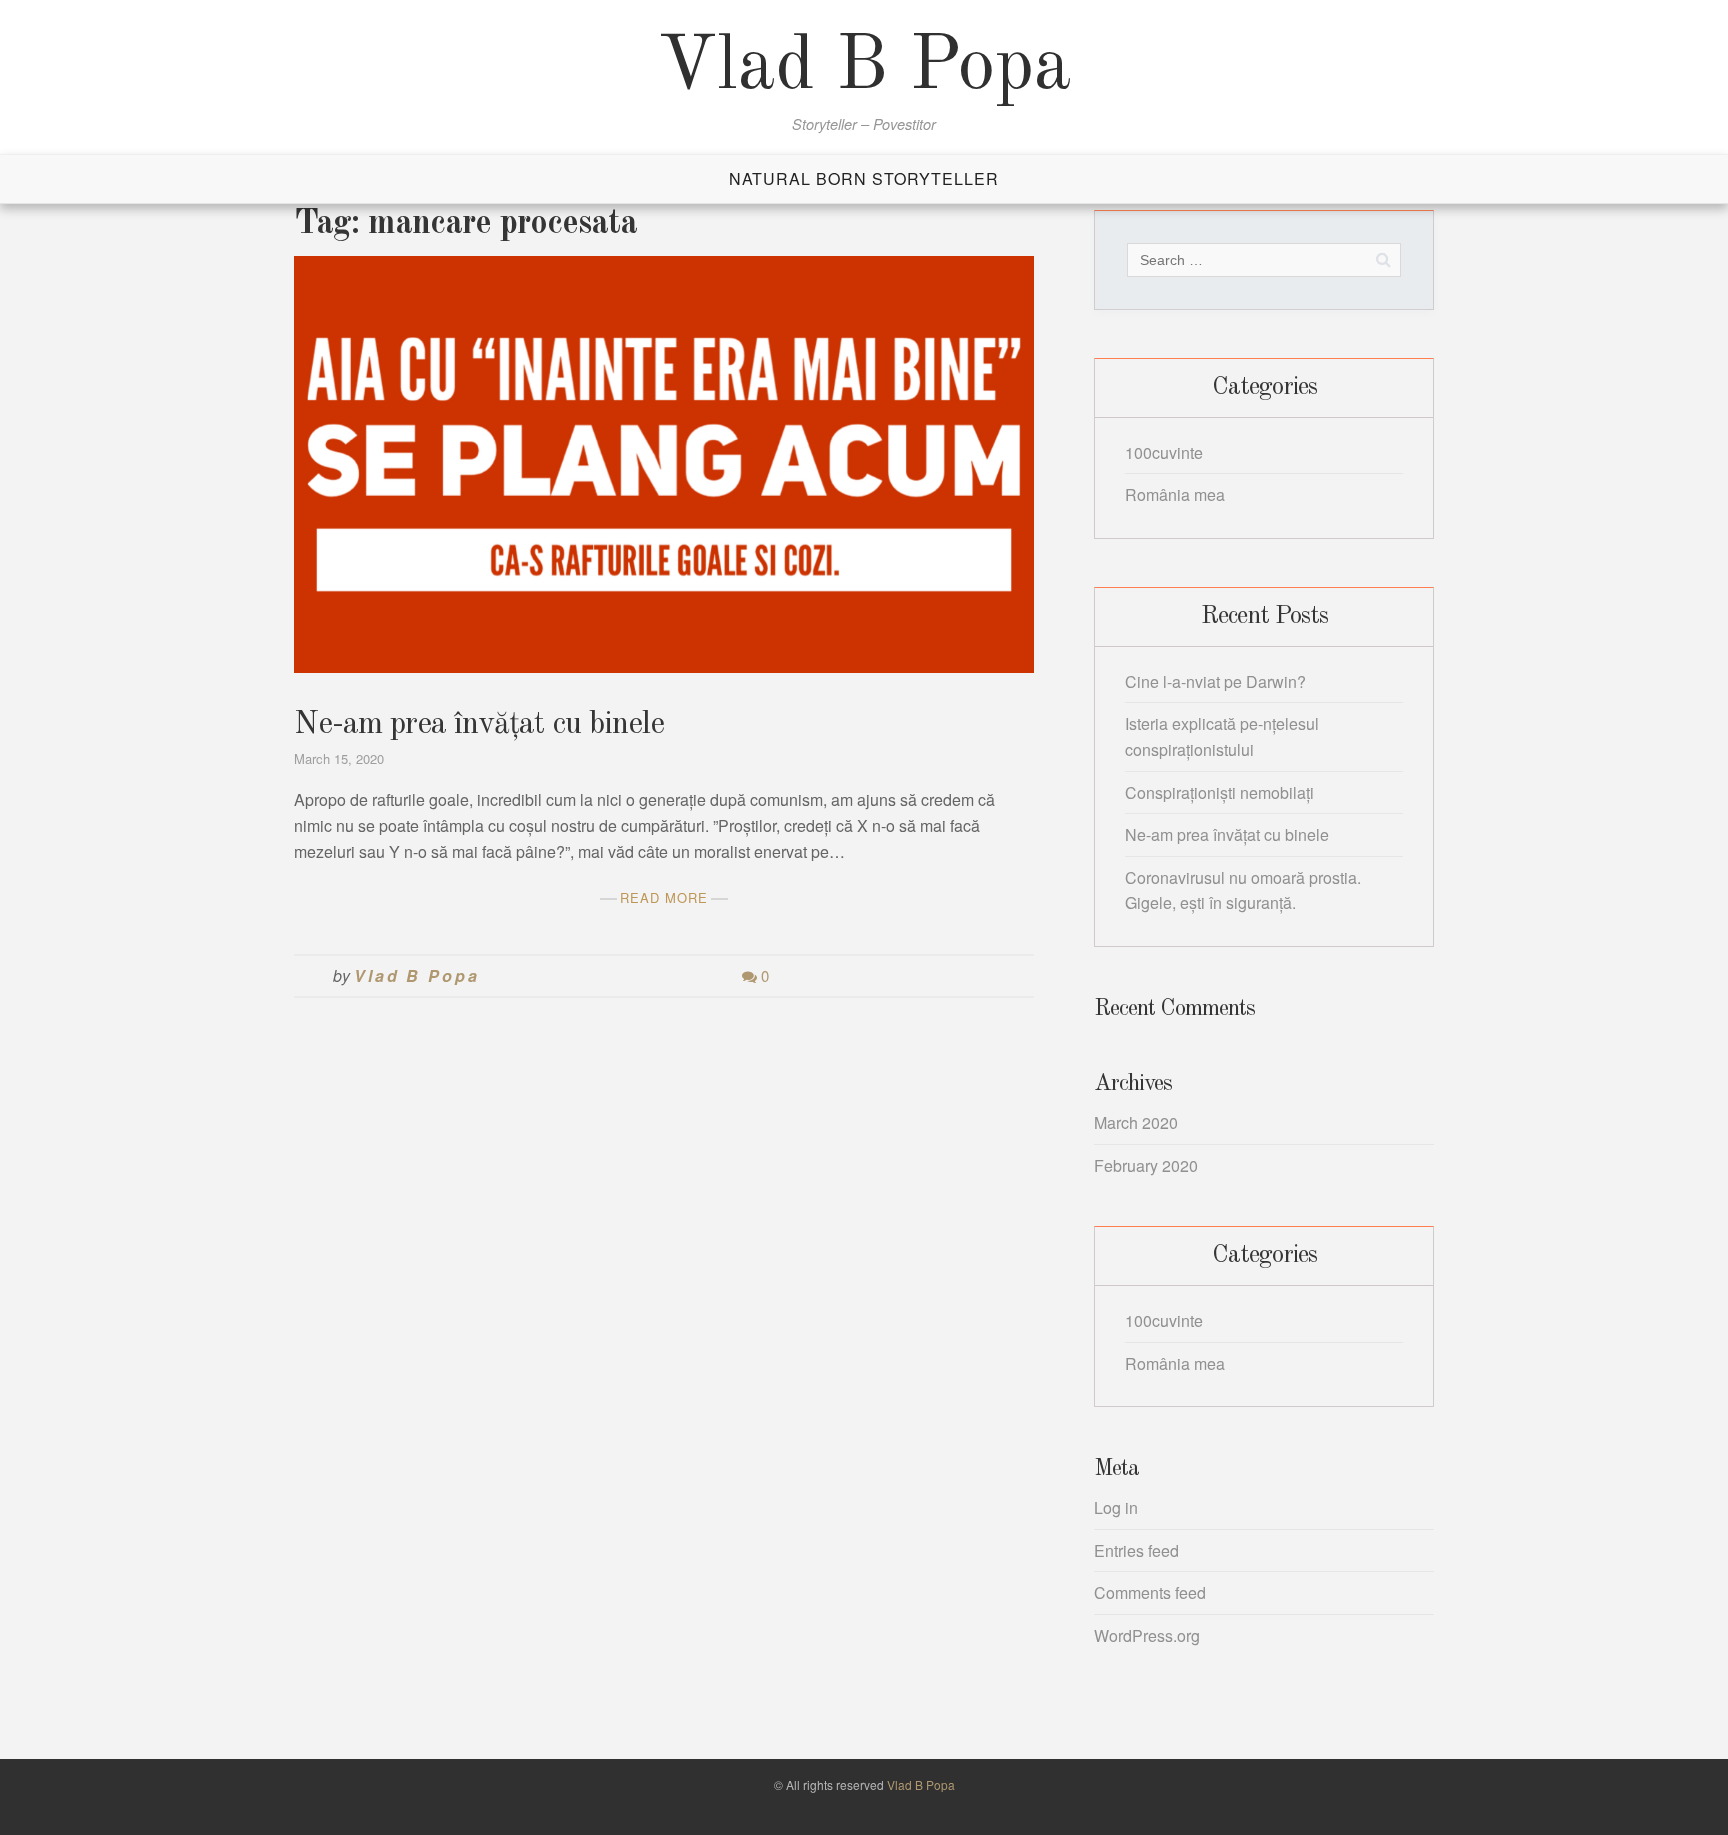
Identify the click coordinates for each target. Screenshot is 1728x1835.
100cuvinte (1164, 452)
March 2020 (1136, 1122)
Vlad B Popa (864, 68)
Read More (664, 897)
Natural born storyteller (864, 178)
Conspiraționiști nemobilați (1219, 792)
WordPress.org (1147, 1635)
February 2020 (1146, 1165)
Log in (1116, 1507)
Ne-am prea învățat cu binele (479, 725)
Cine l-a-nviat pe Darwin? (1215, 681)
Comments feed (1150, 1592)
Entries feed (1136, 1550)
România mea (1175, 494)
